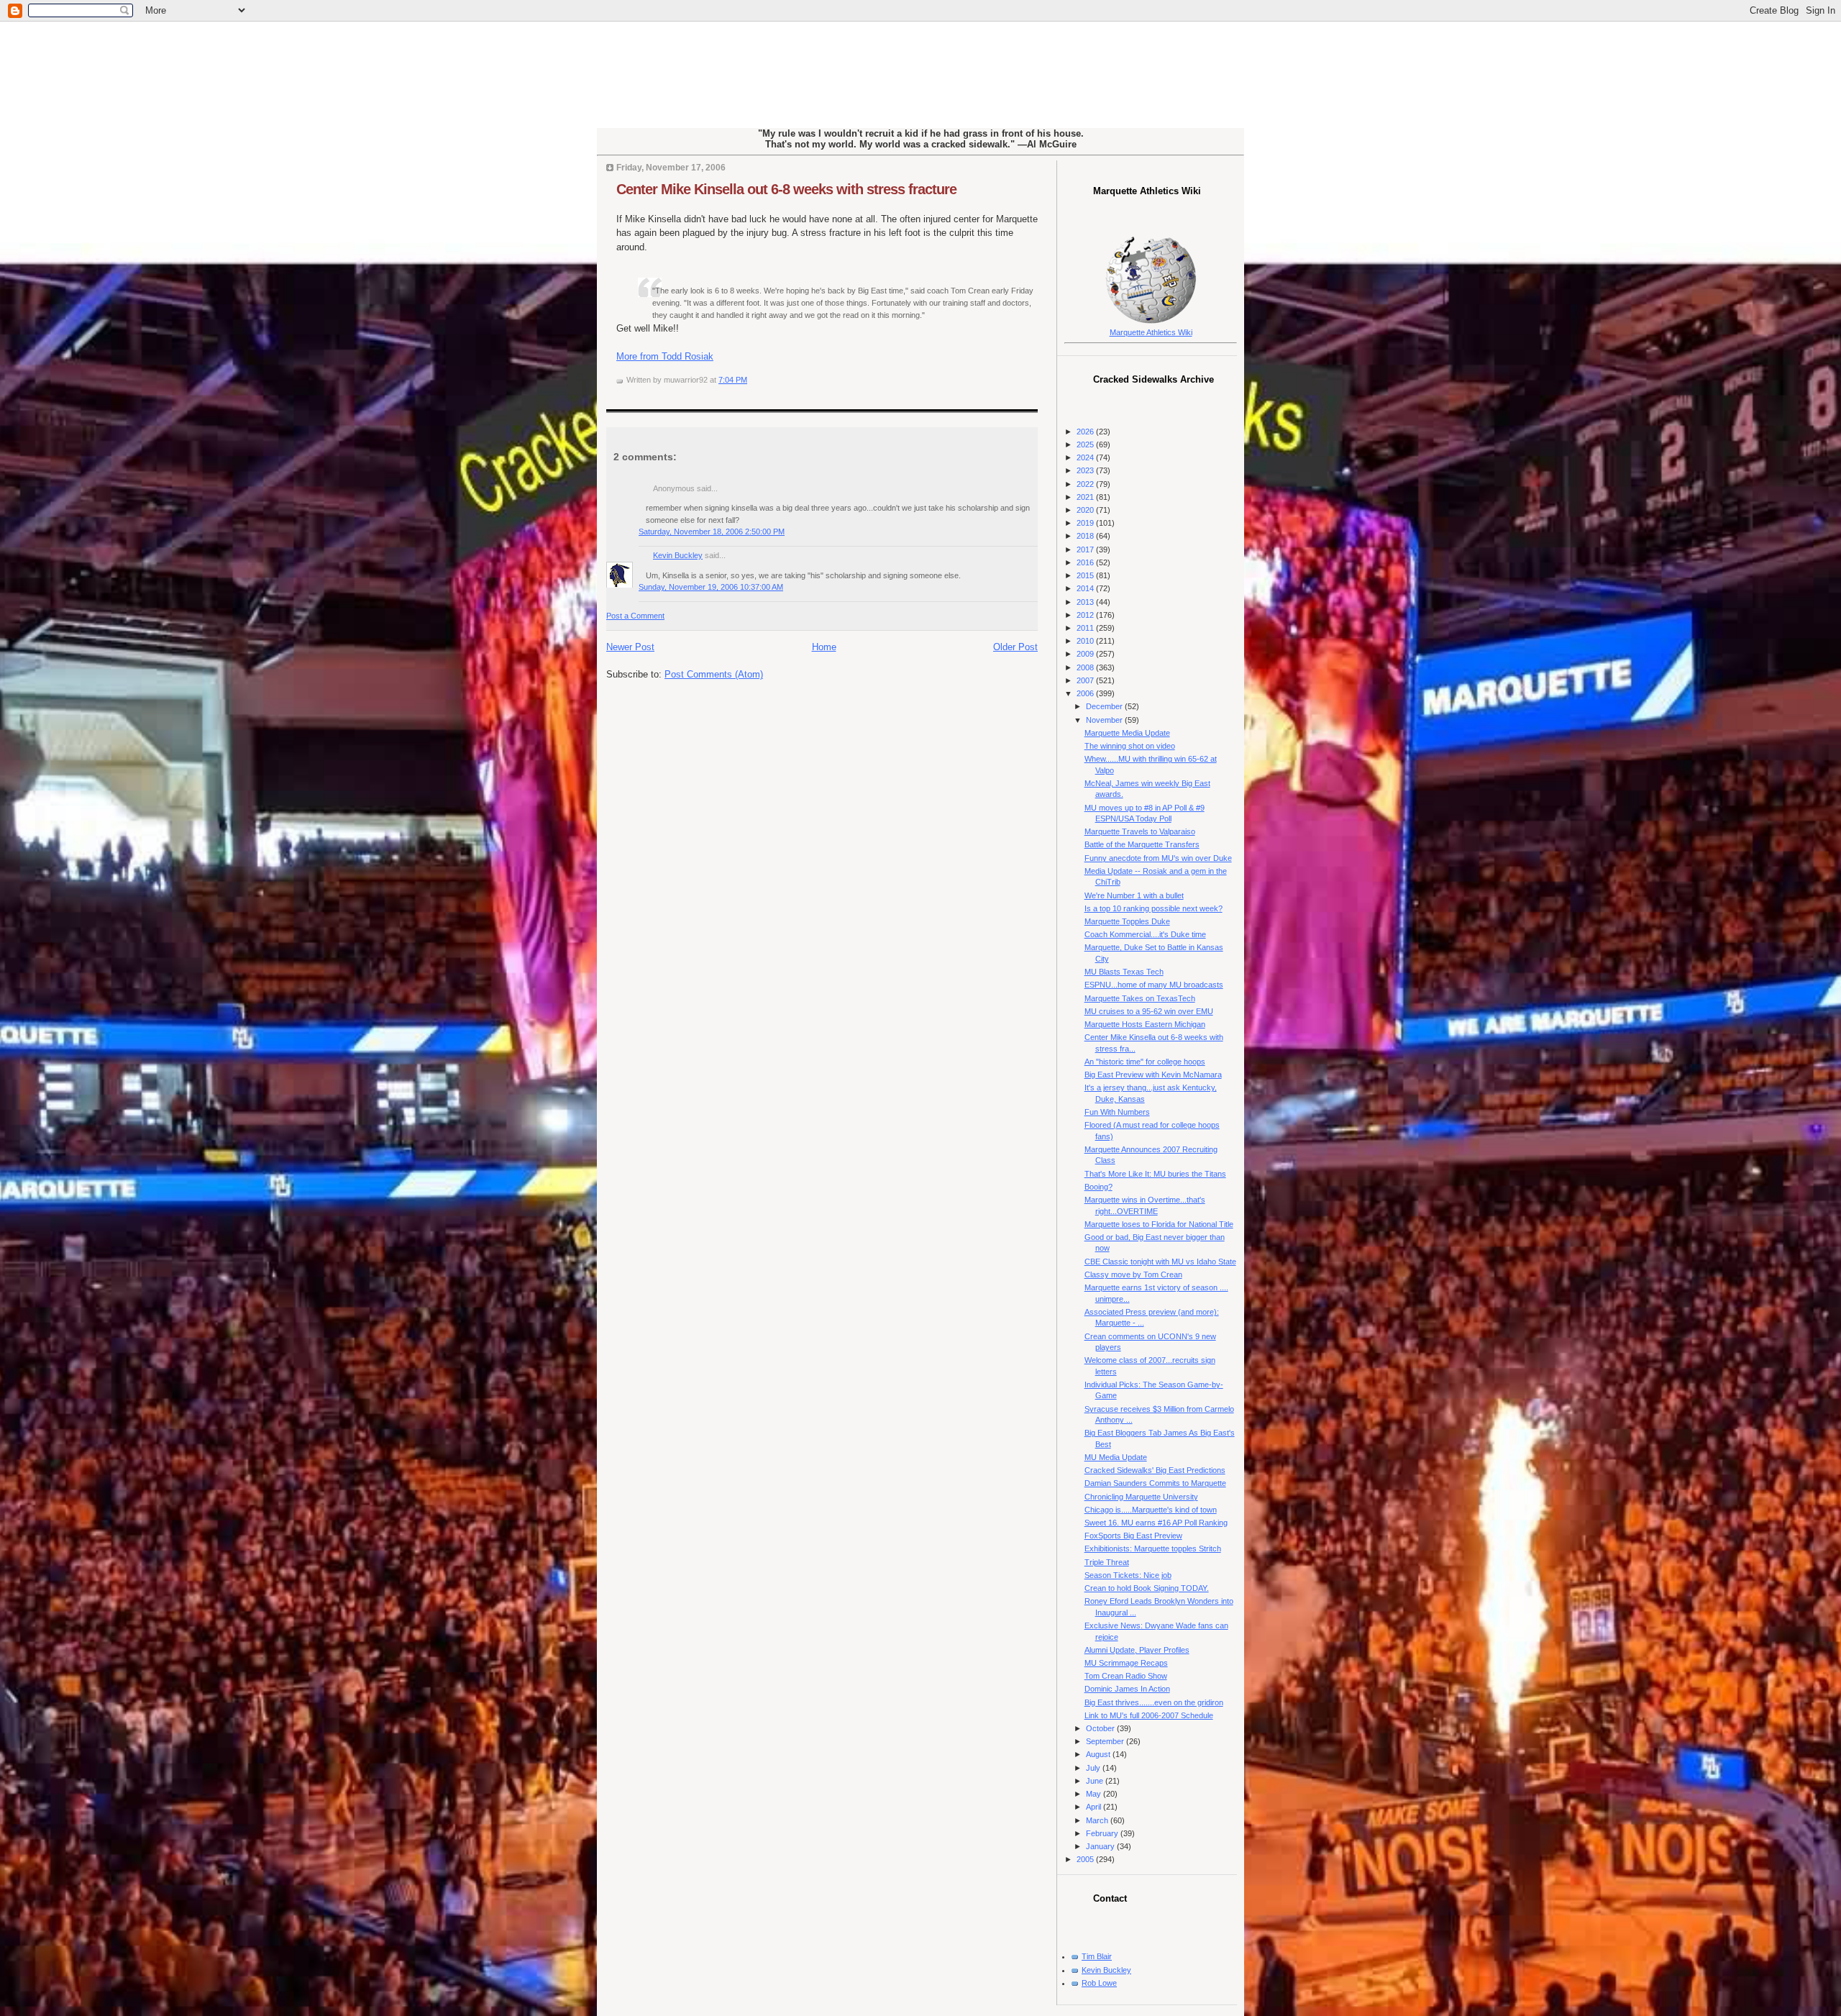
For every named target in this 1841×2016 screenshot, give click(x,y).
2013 (1086, 602)
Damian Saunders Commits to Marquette (1155, 1483)
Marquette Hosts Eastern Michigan (1145, 1024)
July (1094, 1768)
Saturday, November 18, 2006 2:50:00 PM (712, 532)
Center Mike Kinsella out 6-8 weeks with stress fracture (786, 189)
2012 (1086, 615)
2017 (1086, 549)
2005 (1086, 1859)
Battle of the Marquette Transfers (1142, 844)
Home (824, 647)
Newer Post (630, 647)
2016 (1086, 562)
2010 (1086, 641)
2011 (1086, 628)
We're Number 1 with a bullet (1134, 895)
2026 (1086, 432)
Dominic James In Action (1127, 1689)
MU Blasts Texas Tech (1124, 972)
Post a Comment (635, 616)
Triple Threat (1107, 1562)
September (1106, 1741)
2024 (1086, 457)
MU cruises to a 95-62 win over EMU (1149, 1011)
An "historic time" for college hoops (1145, 1062)
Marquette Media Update (1127, 733)
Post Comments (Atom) (714, 674)
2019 (1086, 523)
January (1101, 1846)
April (1095, 1807)
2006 (1086, 693)
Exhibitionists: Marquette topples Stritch (1153, 1549)
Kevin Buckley (678, 555)
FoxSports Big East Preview (1133, 1536)
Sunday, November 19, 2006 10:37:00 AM (711, 587)
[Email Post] (750, 380)
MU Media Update (1116, 1457)
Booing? (1098, 1187)
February (1103, 1833)
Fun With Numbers (1117, 1112)
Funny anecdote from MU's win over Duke (1158, 858)
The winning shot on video (1130, 746)
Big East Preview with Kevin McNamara (1153, 1075)
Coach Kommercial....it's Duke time (1145, 934)
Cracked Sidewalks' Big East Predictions (1155, 1470)
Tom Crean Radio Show (1126, 1676)
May (1095, 1794)
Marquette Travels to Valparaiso (1140, 831)
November (1105, 720)
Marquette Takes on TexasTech (1140, 998)
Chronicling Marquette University (1141, 1497)
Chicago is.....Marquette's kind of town (1151, 1510)
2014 (1086, 588)
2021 (1086, 497)
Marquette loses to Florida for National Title (1159, 1224)
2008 (1086, 667)
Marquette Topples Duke (1127, 921)
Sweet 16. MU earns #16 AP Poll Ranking (1156, 1523)
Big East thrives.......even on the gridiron (1154, 1702)
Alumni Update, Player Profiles (1137, 1650)
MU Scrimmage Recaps (1126, 1663)
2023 (1086, 470)
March (1098, 1820)
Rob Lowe (1099, 1983)
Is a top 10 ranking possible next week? (1154, 908)
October (1101, 1728)
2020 (1086, 510)
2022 (1086, 484)
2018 (1086, 536)
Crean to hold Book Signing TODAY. (1147, 1588)
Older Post (1015, 647)
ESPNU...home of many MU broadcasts (1154, 985)
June (1096, 1781)
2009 (1086, 654)
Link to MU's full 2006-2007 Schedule (1149, 1715)
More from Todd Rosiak (665, 356)
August (1099, 1754)
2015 (1086, 575)
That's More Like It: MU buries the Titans (1155, 1174)
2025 (1086, 444)
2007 (1086, 680)
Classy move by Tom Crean (1133, 1274)
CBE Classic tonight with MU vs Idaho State (1160, 1262)
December (1105, 706)
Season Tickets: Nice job (1128, 1575)
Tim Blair (1097, 1956)
